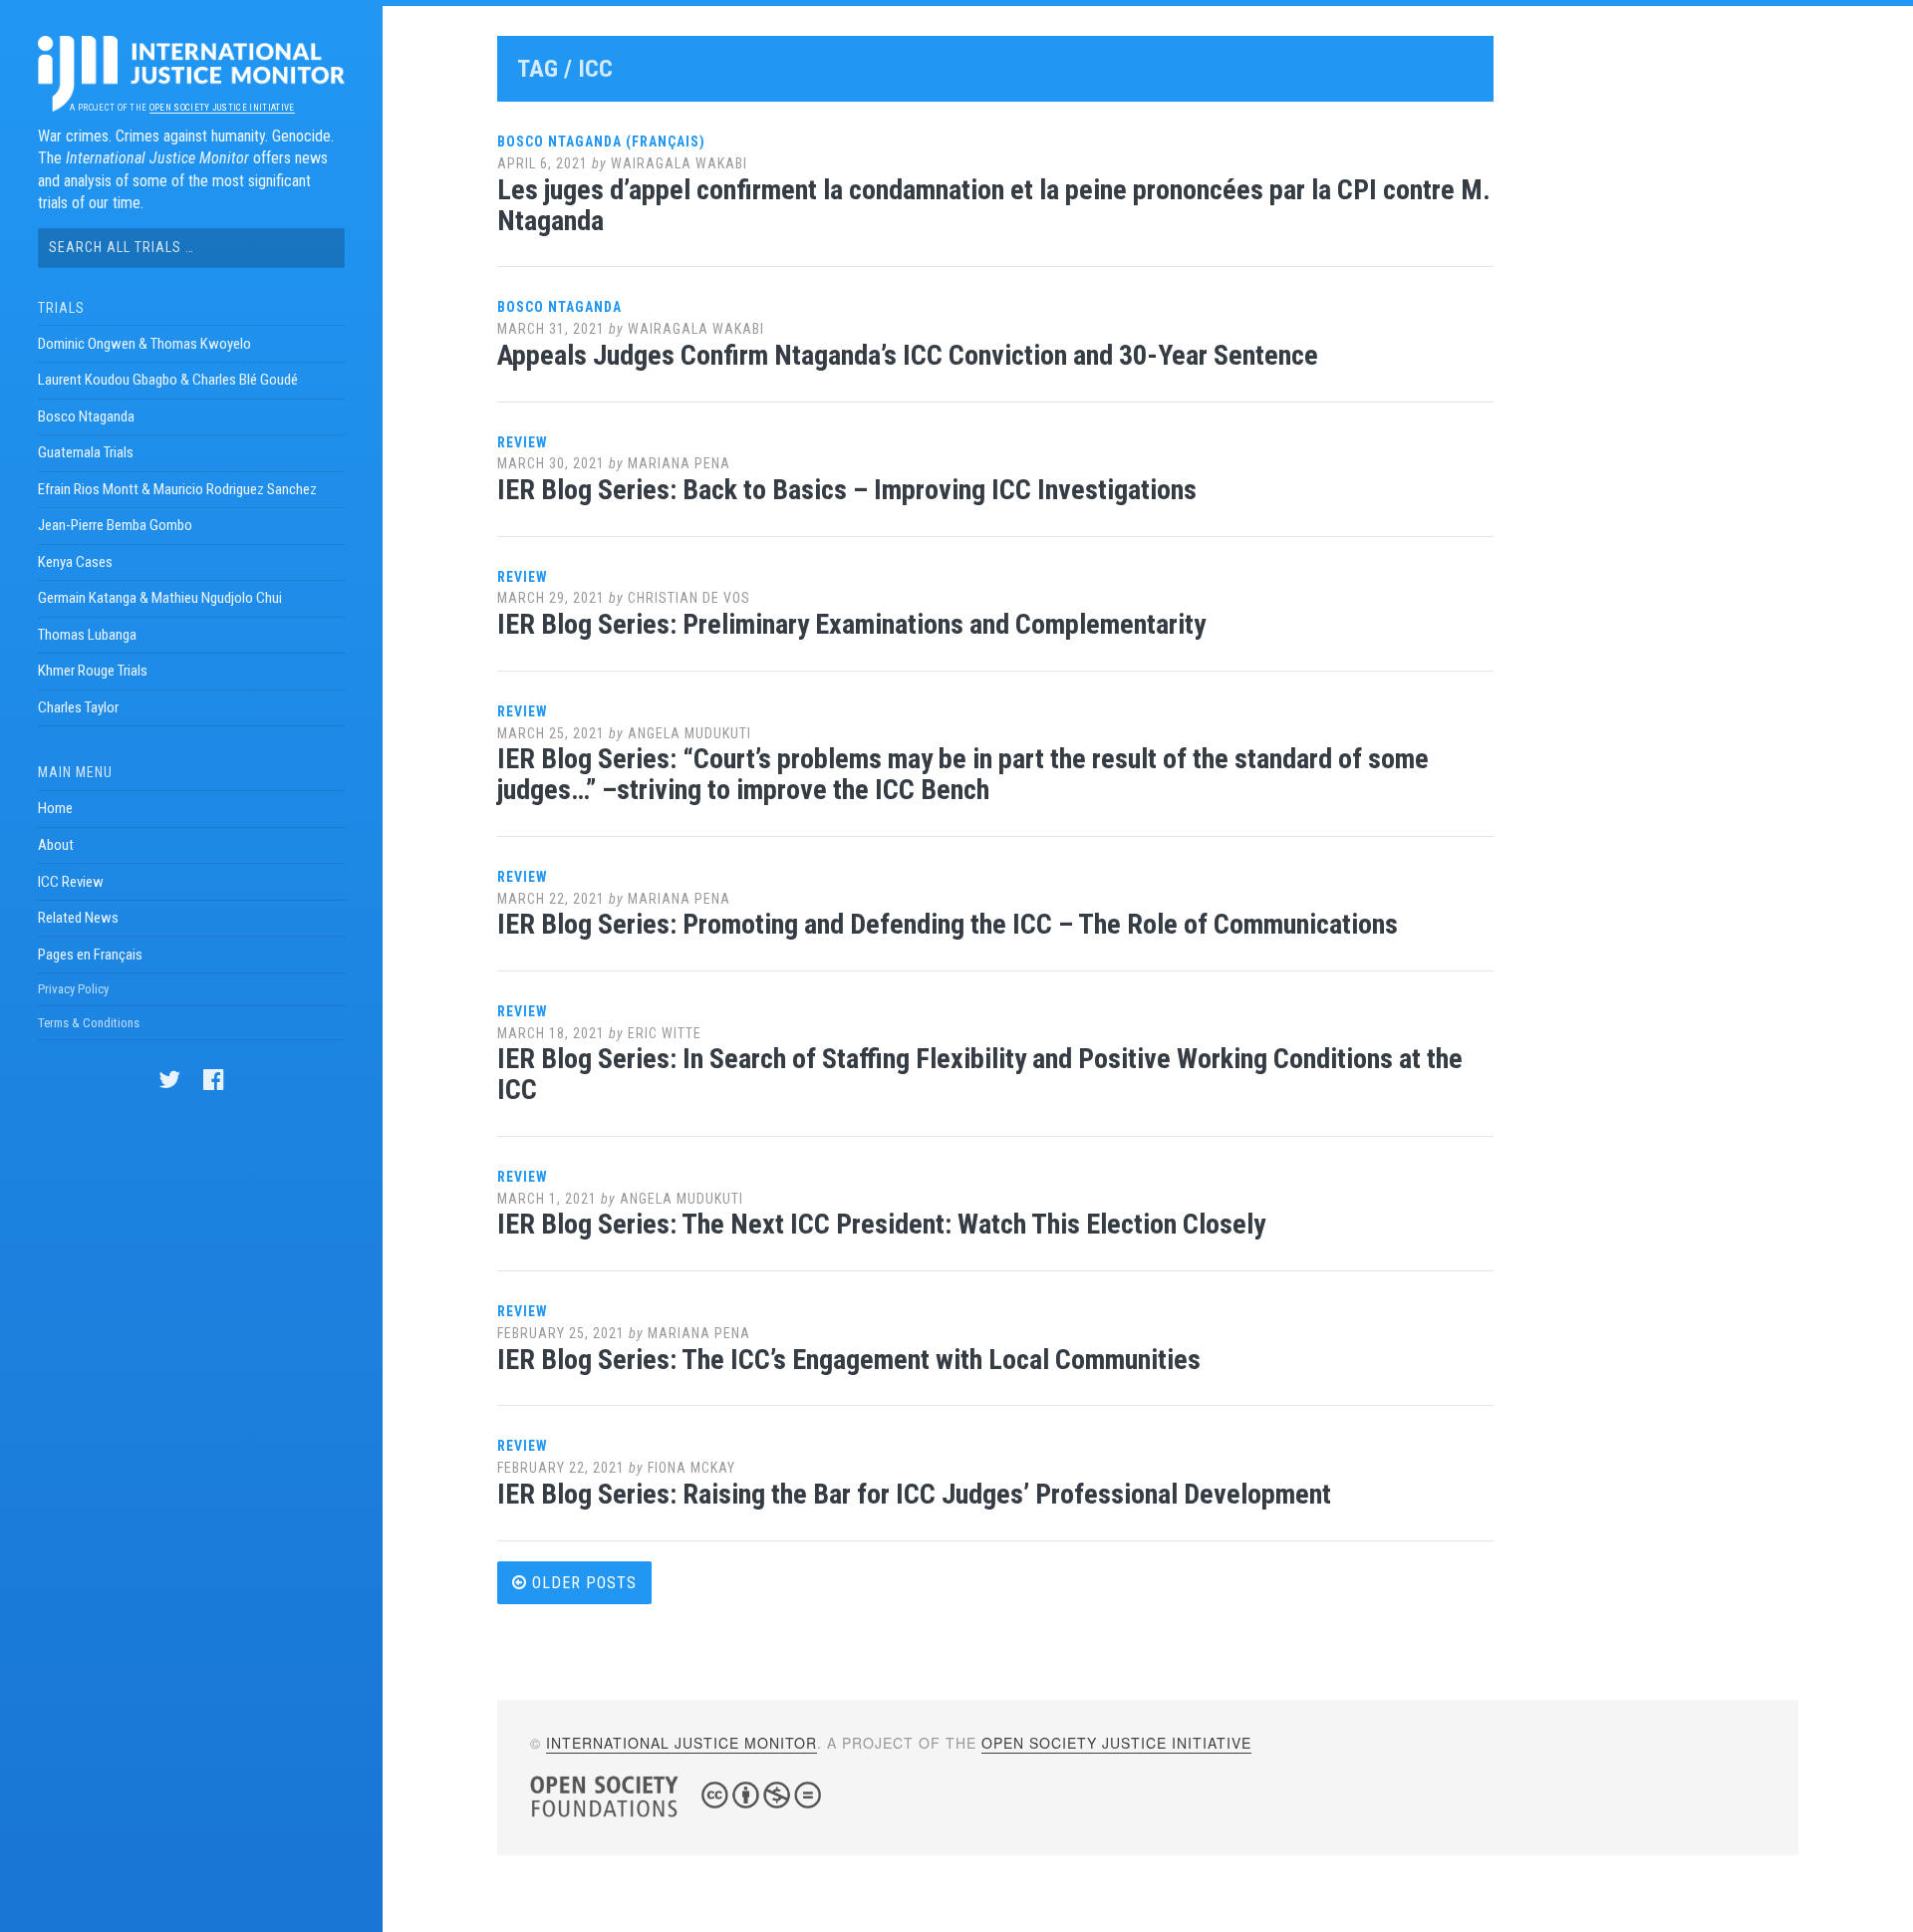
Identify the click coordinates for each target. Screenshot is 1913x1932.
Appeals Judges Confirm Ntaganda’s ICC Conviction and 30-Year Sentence (908, 355)
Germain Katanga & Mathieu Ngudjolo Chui (160, 598)
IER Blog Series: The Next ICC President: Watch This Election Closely (881, 1224)
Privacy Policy (73, 989)
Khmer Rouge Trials (93, 671)
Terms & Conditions (89, 1023)
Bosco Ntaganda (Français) (601, 141)
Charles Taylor (78, 707)
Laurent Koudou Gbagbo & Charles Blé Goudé (168, 380)
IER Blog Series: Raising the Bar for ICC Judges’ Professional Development (914, 1494)
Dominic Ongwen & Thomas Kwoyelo (144, 344)
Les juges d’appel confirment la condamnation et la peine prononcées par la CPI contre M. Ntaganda (994, 205)
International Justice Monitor (682, 1743)
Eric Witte (665, 1033)
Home (55, 808)
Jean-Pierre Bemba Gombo (115, 525)
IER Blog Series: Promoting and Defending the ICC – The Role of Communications (948, 924)
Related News (78, 918)
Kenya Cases (75, 562)
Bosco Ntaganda (86, 416)
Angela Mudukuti (689, 733)
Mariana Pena (679, 463)
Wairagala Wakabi (679, 163)
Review (523, 442)
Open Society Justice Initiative (222, 108)
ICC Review (71, 882)
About (56, 845)
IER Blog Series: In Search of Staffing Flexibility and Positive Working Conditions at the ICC (980, 1074)
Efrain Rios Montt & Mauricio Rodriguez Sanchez (177, 489)
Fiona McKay (691, 1468)
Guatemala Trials (86, 452)
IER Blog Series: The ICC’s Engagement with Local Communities (849, 1360)
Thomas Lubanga (87, 635)
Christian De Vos (689, 598)
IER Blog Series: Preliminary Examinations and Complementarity (851, 624)
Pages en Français (90, 955)
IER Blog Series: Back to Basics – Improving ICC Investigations (847, 490)
